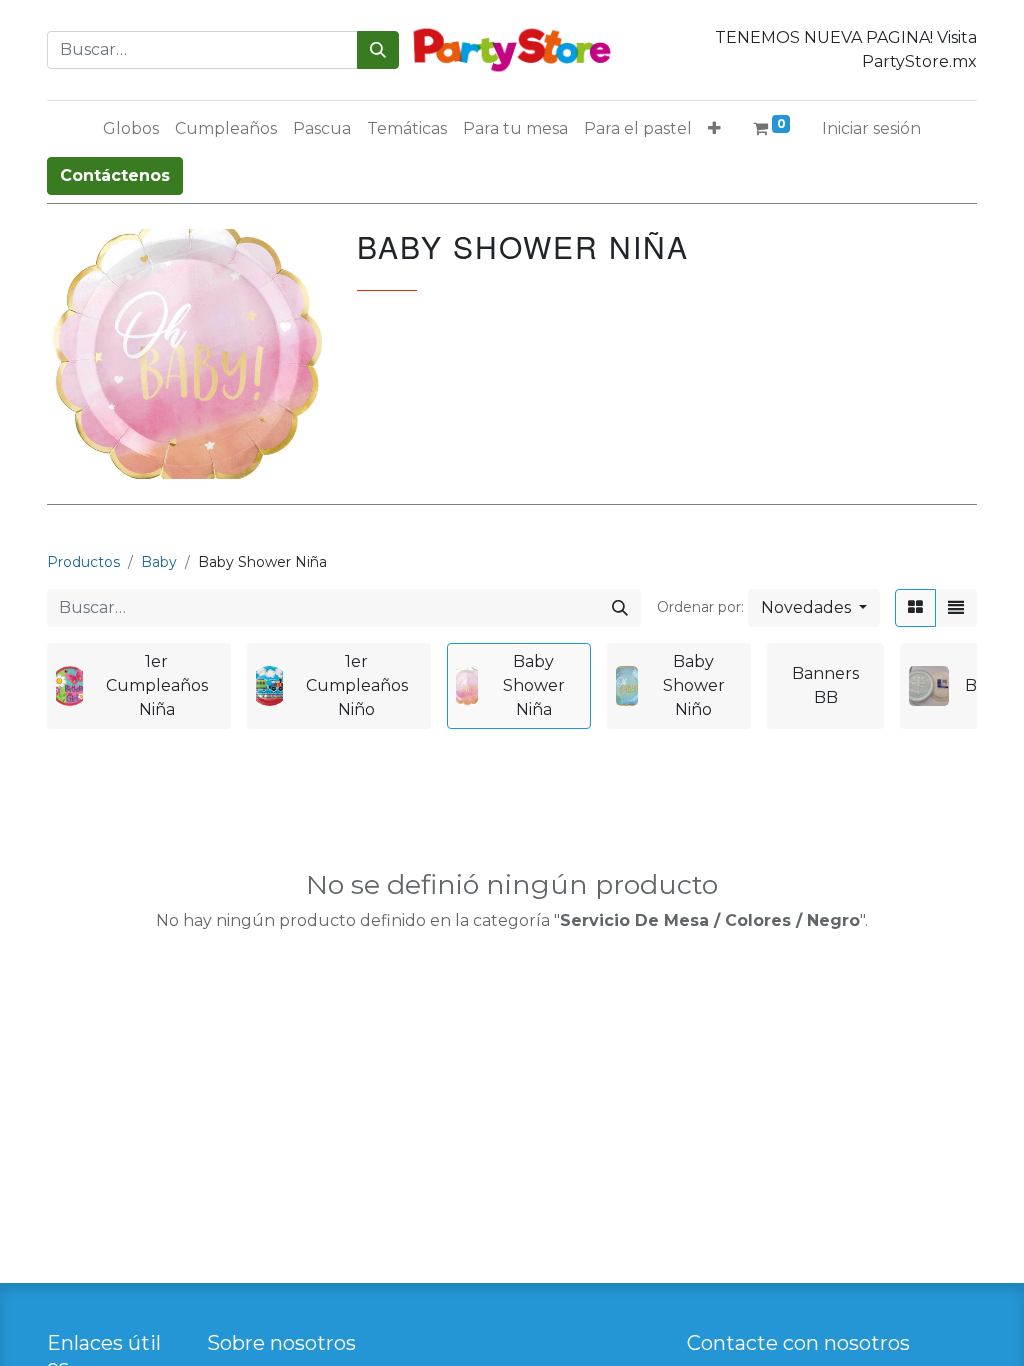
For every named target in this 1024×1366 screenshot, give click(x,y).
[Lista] (956, 608)
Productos (83, 562)
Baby (159, 562)
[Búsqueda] (378, 50)
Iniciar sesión (871, 128)
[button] (714, 129)
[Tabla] (915, 608)
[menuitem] (131, 129)
